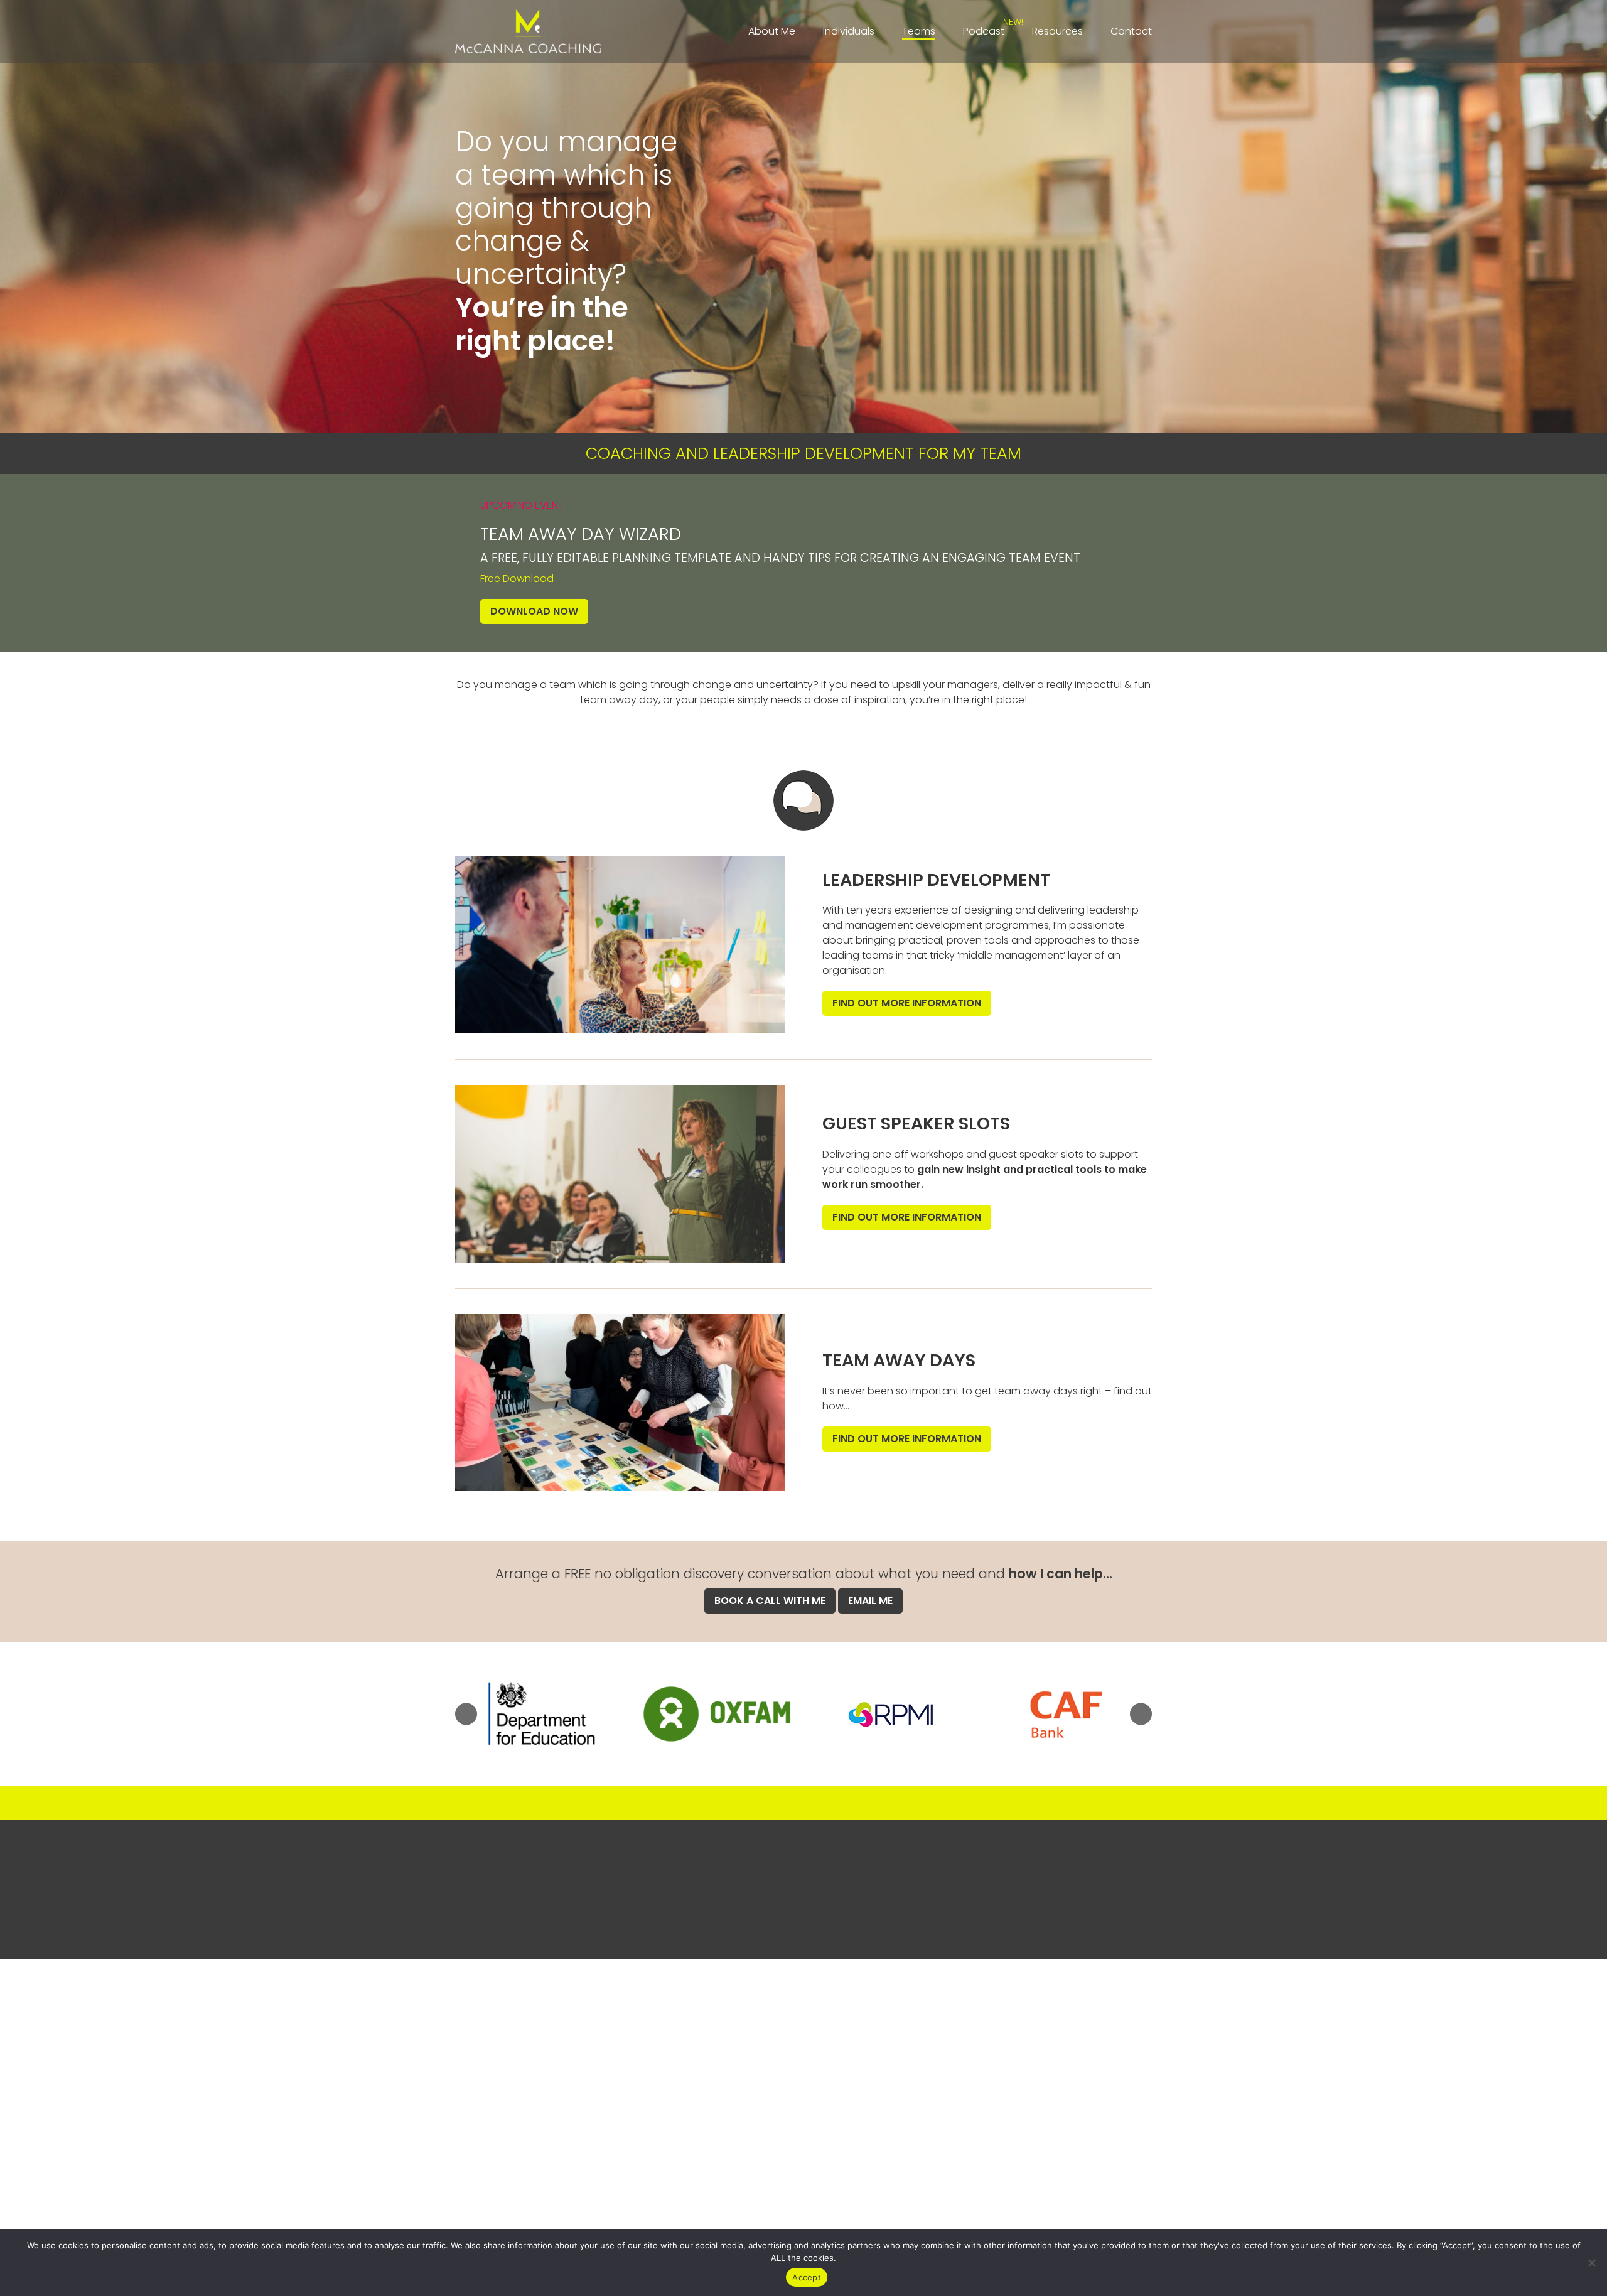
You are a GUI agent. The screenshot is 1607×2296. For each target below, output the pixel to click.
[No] (1591, 2263)
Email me (870, 1601)
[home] (528, 31)
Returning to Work (498, 2082)
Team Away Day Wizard (581, 534)
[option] (542, 1714)
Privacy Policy (1082, 1992)
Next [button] (1141, 1714)
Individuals (849, 31)
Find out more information (907, 1003)
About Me (772, 31)
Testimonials (486, 2007)
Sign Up (804, 1918)
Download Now (534, 611)
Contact (1131, 31)
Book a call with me (770, 1601)
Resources (1057, 31)
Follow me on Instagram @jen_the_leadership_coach (804, 1803)
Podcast (984, 31)
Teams (919, 31)
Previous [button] (466, 1714)
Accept (807, 2277)
